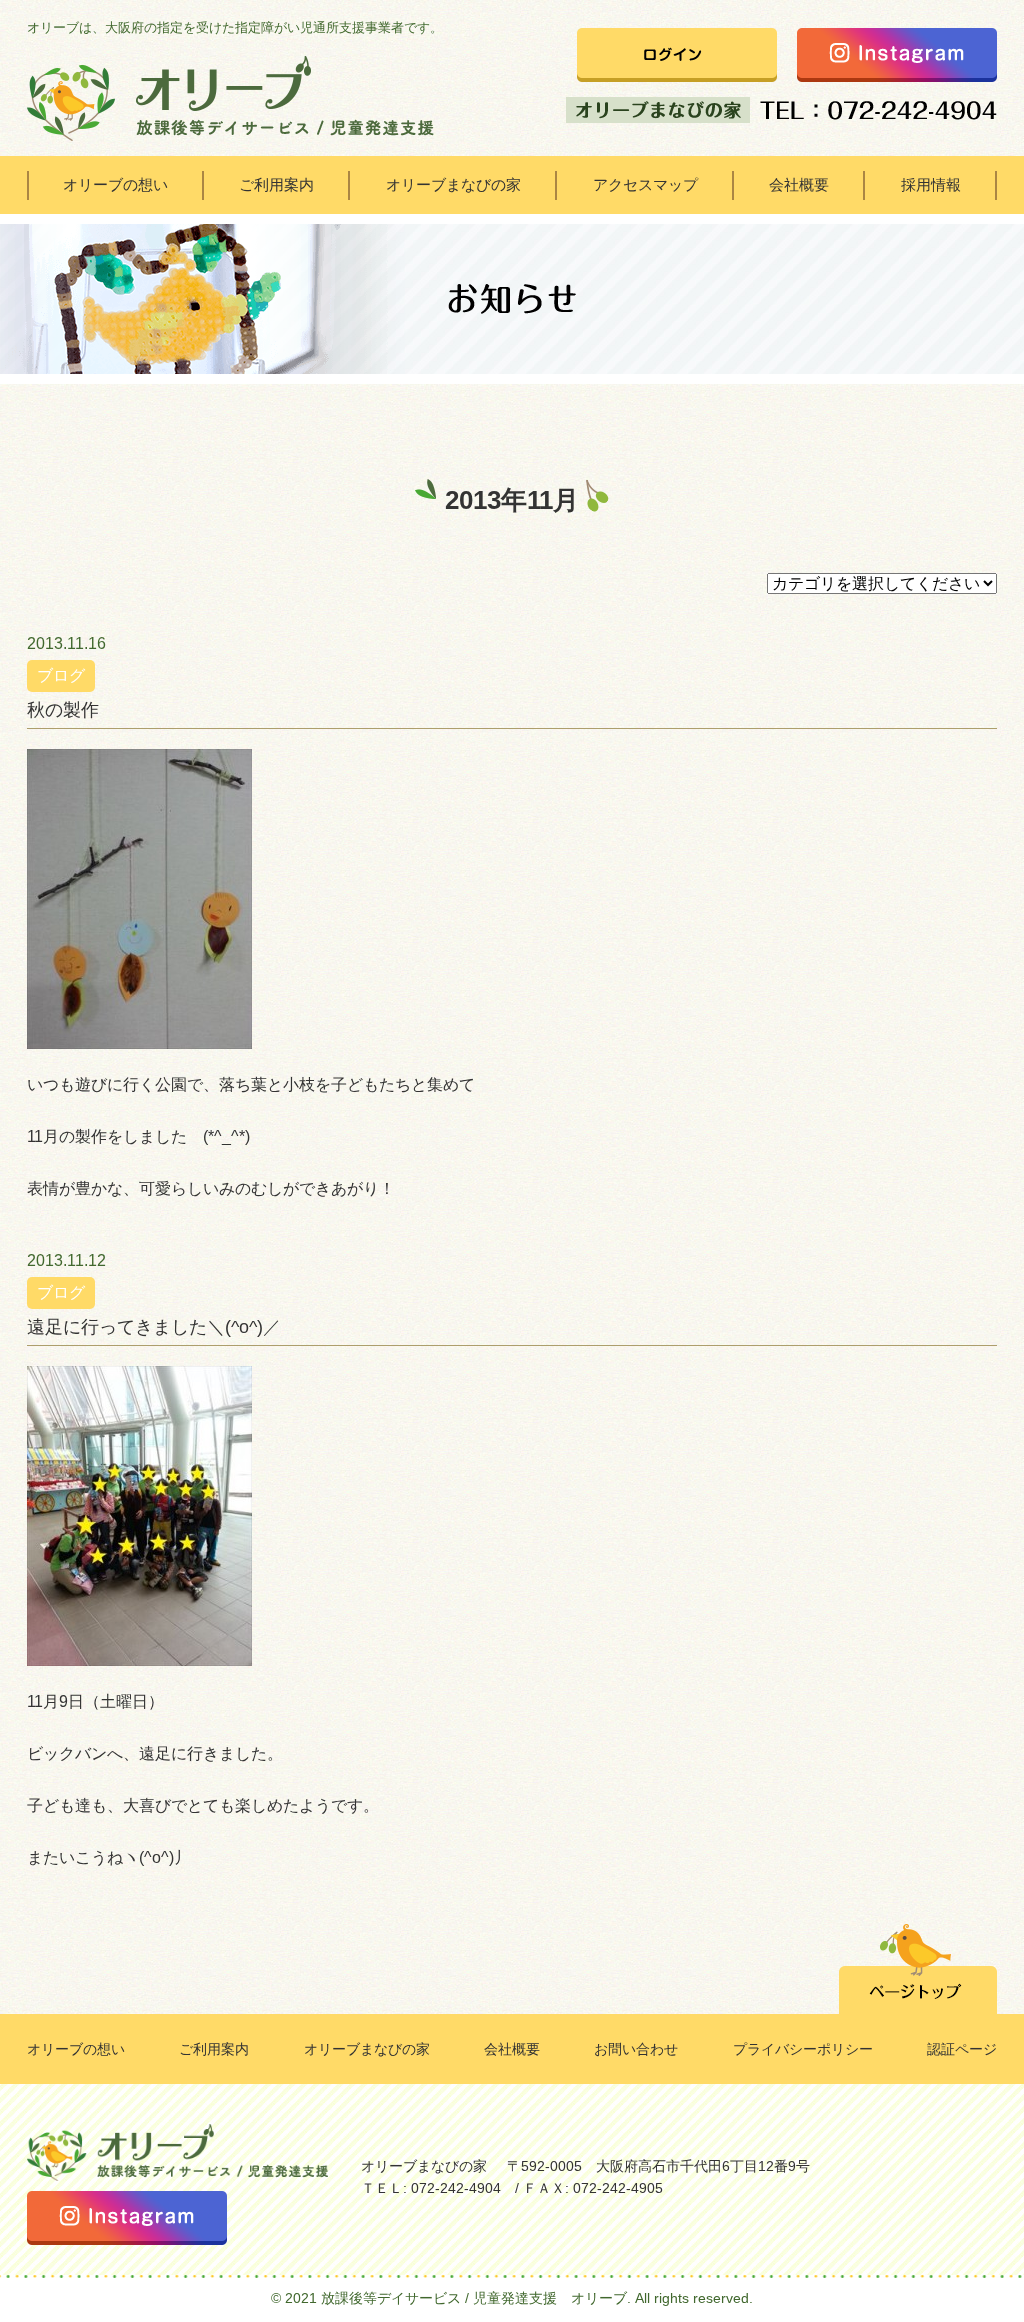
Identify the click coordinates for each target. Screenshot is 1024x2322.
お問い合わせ (636, 2049)
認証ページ (962, 2049)
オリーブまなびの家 (453, 184)
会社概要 (799, 184)
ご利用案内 (276, 184)
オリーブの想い (115, 184)
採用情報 (931, 184)
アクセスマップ (645, 184)
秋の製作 (63, 710)
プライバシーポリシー (803, 2049)
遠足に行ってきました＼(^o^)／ (154, 1327)
